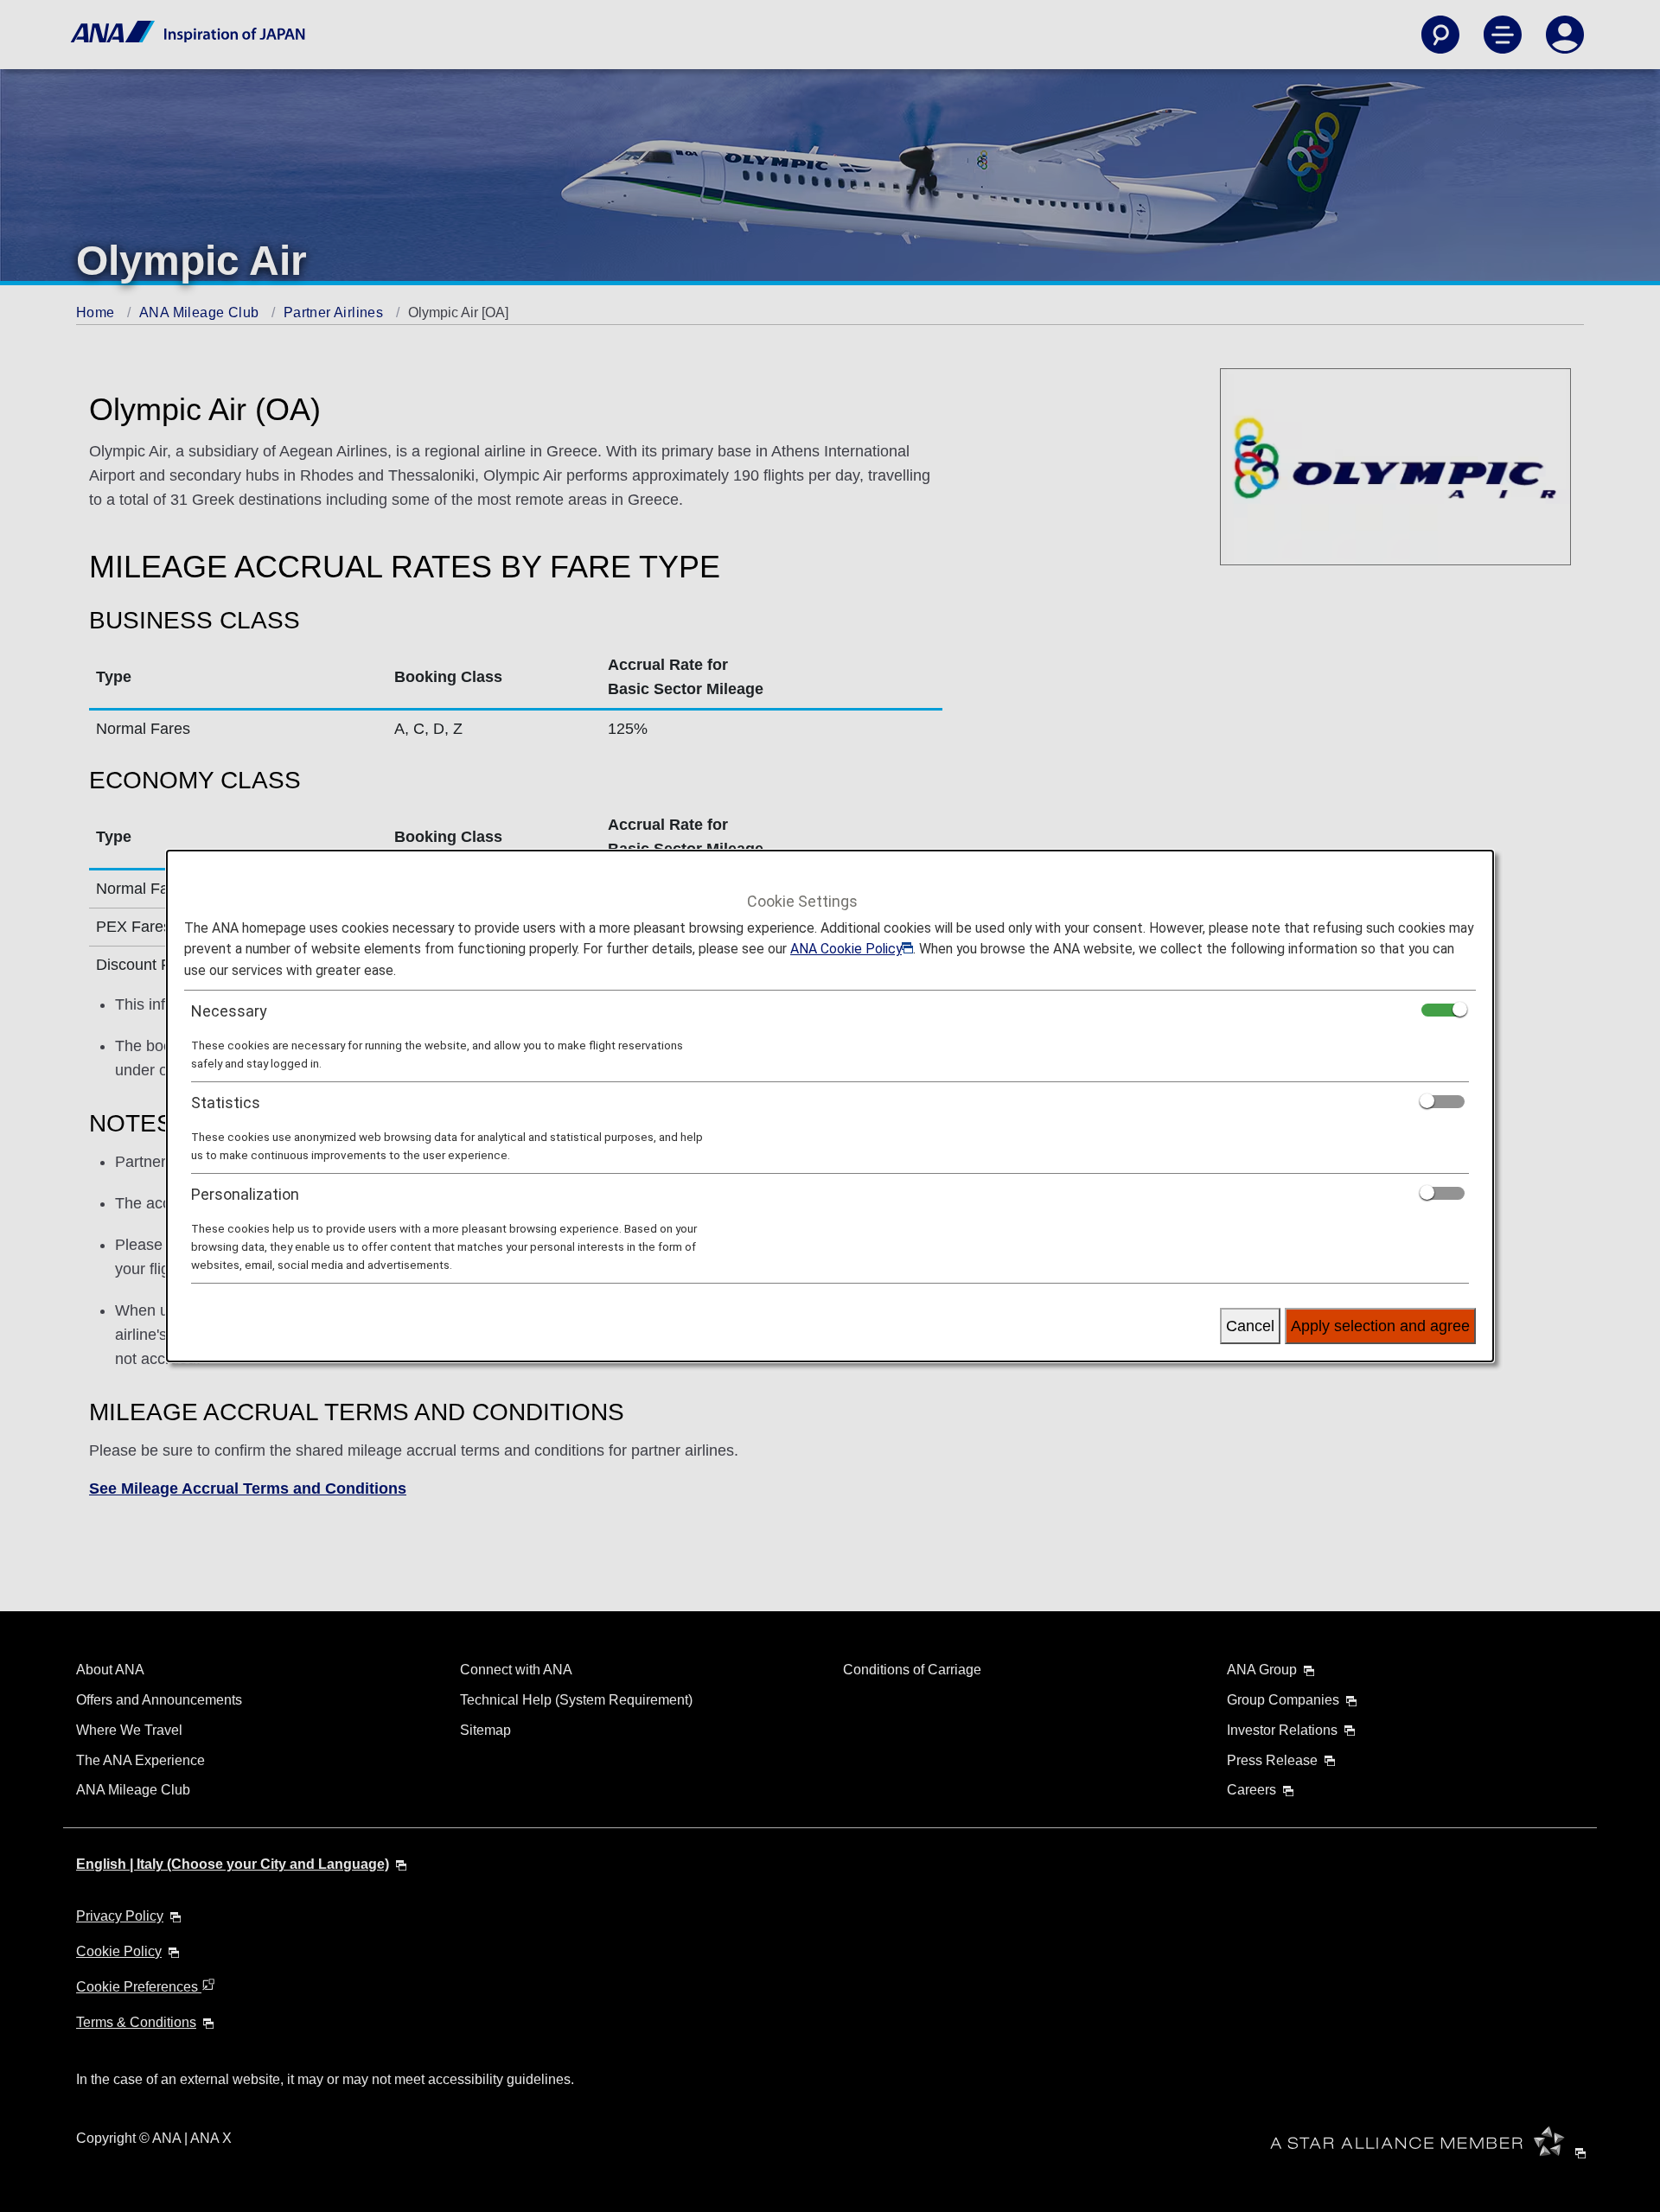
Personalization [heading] (245, 1194)
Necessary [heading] (229, 1011)
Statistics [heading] (226, 1103)
